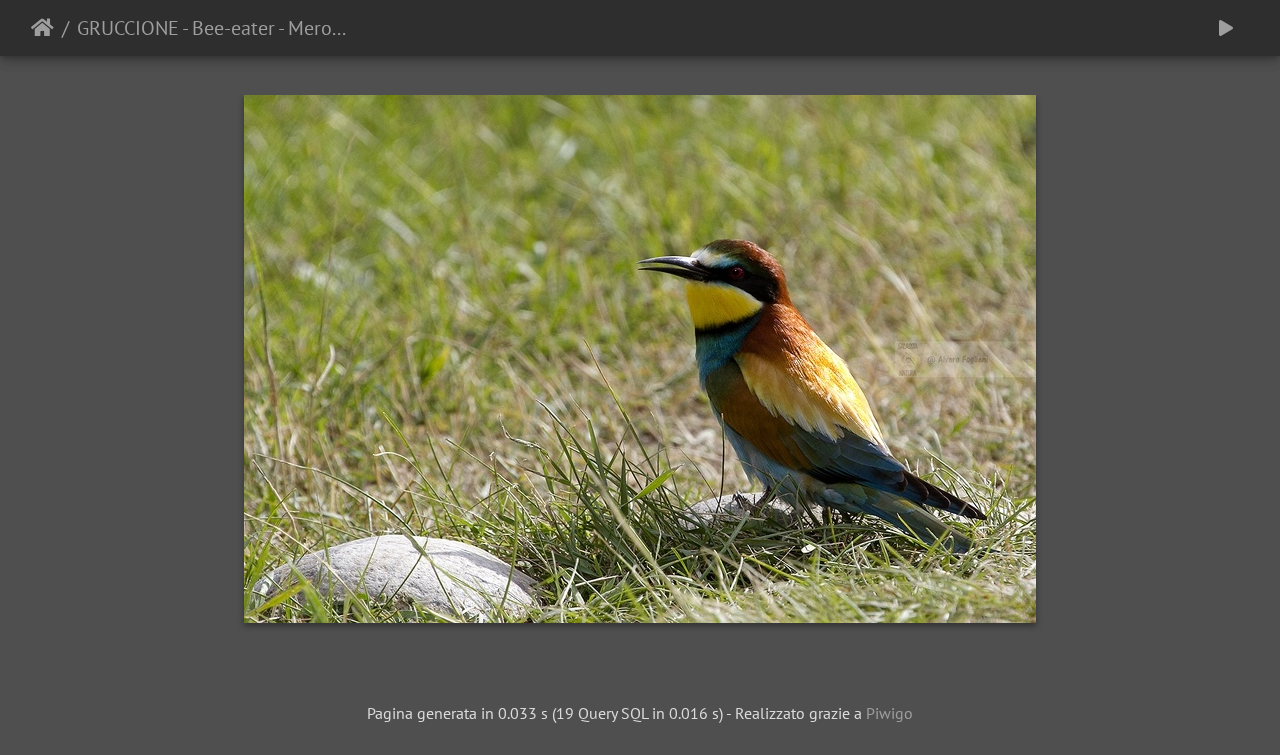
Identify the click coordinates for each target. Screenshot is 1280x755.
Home (42, 28)
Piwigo (889, 713)
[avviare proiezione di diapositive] (1226, 28)
